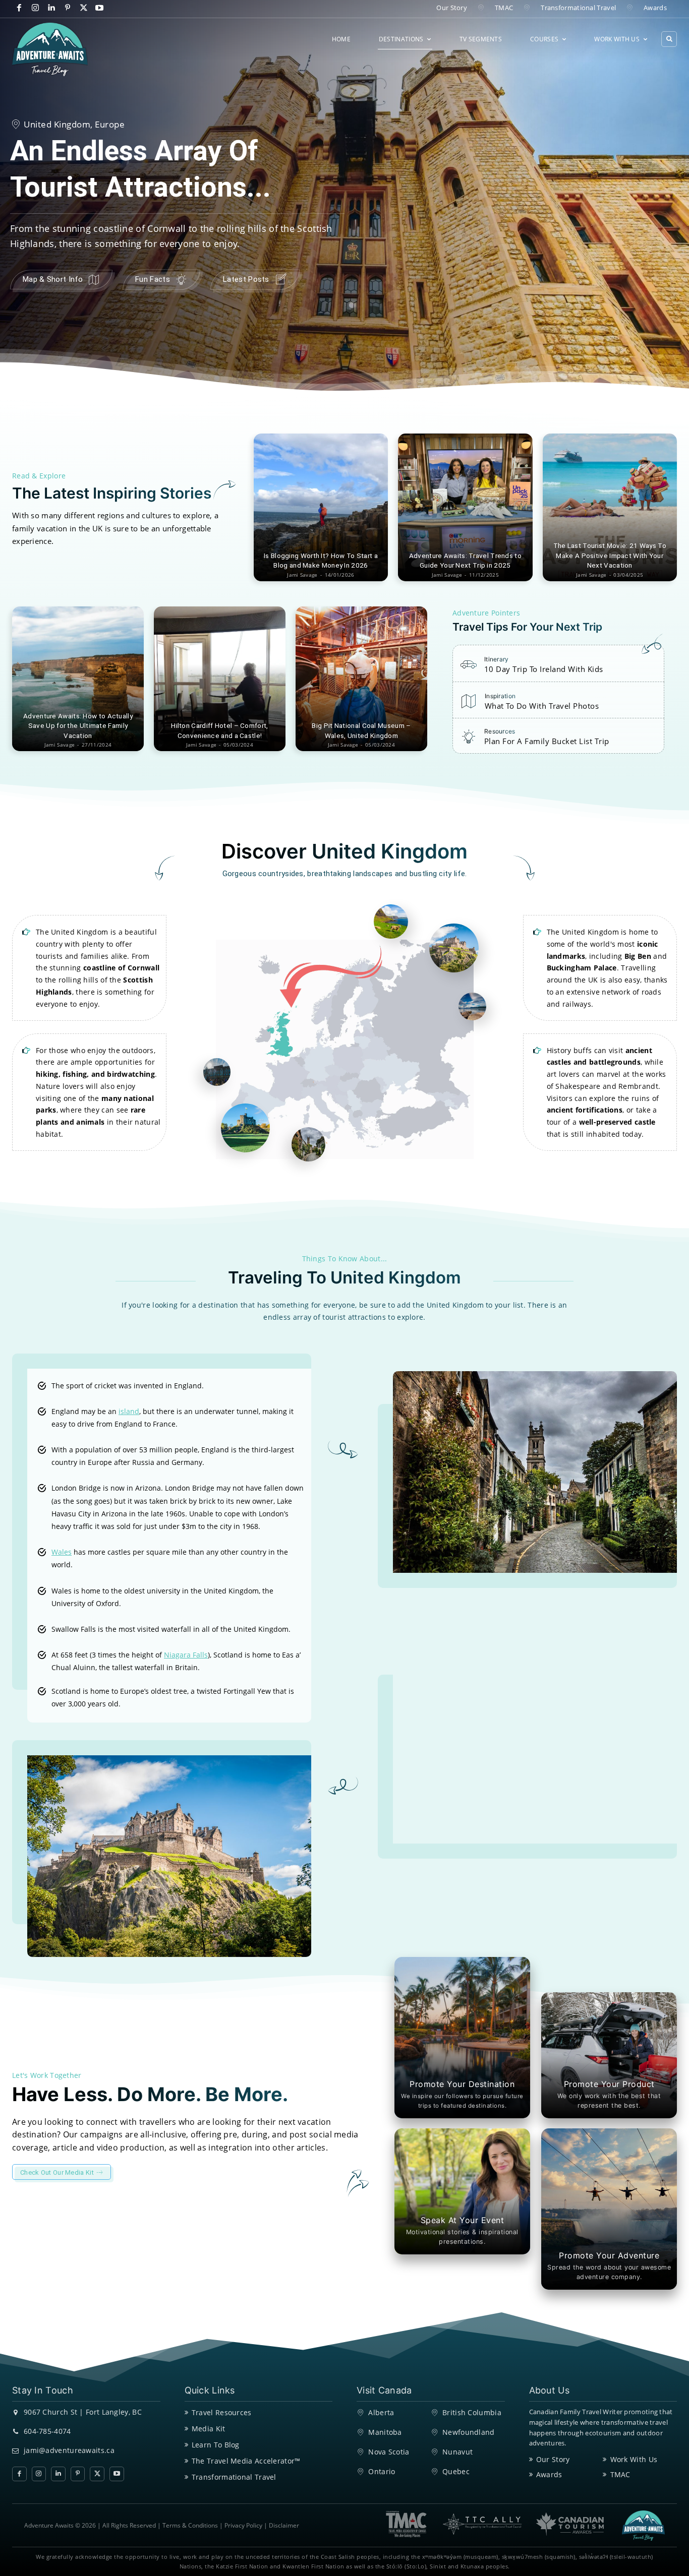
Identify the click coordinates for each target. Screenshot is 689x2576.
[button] (669, 39)
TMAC (620, 2474)
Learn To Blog (216, 2445)
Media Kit (209, 2429)
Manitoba (385, 2432)
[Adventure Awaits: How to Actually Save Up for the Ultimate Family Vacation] (78, 679)
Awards (549, 2474)
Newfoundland (469, 2432)
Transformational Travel (234, 2477)
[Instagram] (36, 8)
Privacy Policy (243, 2525)
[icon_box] (532, 667)
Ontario (382, 2471)
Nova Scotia (389, 2452)
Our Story (553, 2459)
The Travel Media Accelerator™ (246, 2461)
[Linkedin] (52, 8)
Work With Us (634, 2459)
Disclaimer (284, 2525)
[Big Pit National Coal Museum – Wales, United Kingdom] (361, 679)
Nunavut (457, 2452)
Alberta (381, 2412)
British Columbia (472, 2412)
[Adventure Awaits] (50, 49)
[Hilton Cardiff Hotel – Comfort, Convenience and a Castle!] (220, 679)
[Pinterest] (67, 8)
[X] (83, 8)
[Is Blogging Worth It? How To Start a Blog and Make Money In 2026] (321, 507)
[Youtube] (100, 8)
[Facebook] (19, 8)
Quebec (456, 2471)
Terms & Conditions (190, 2525)
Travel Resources (222, 2412)
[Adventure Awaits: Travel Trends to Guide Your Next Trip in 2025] (465, 507)
